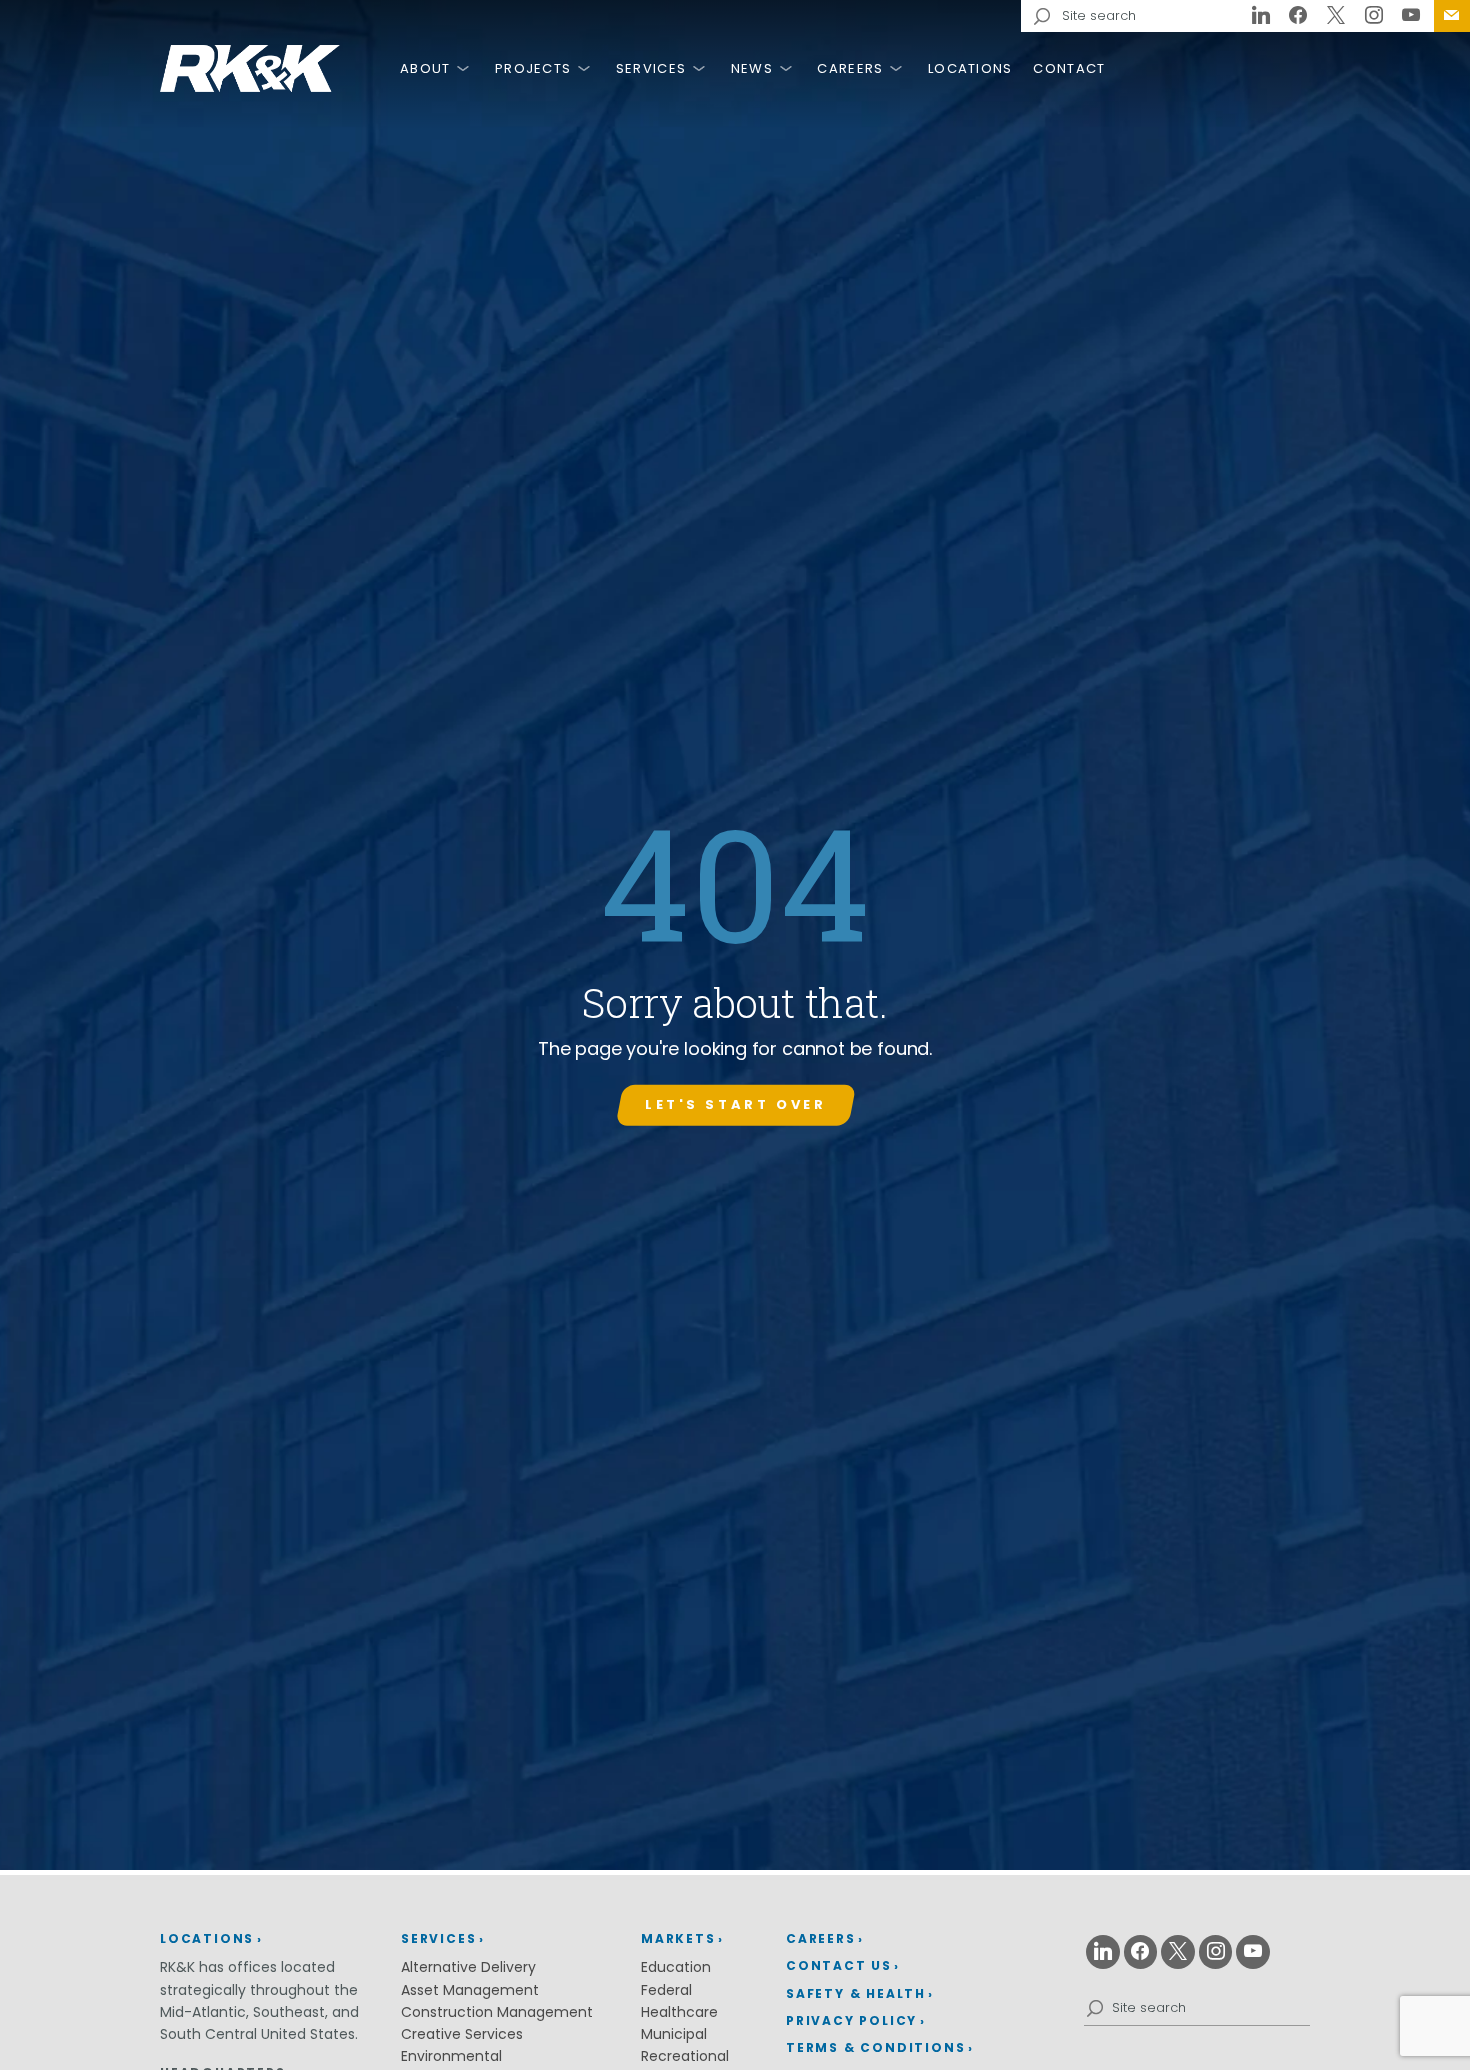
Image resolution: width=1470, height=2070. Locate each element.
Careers (850, 68)
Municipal (674, 2034)
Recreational (685, 2056)
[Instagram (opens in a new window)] (1374, 16)
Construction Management (497, 2012)
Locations (970, 68)
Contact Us (1452, 16)
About (425, 68)
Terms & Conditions (875, 2047)
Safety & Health (856, 1993)
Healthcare (679, 2012)
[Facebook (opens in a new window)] (1299, 16)
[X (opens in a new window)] (1336, 16)
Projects (533, 68)
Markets (678, 1938)
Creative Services (462, 2034)
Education (676, 1967)
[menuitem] (1452, 16)
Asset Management (470, 1990)
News (752, 68)
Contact (1069, 68)
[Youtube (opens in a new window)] (1411, 16)
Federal (666, 1990)
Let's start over (735, 1104)
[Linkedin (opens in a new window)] (1261, 16)
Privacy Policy (851, 2020)
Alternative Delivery (468, 1967)
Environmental (451, 2056)
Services (651, 68)
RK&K (250, 68)
